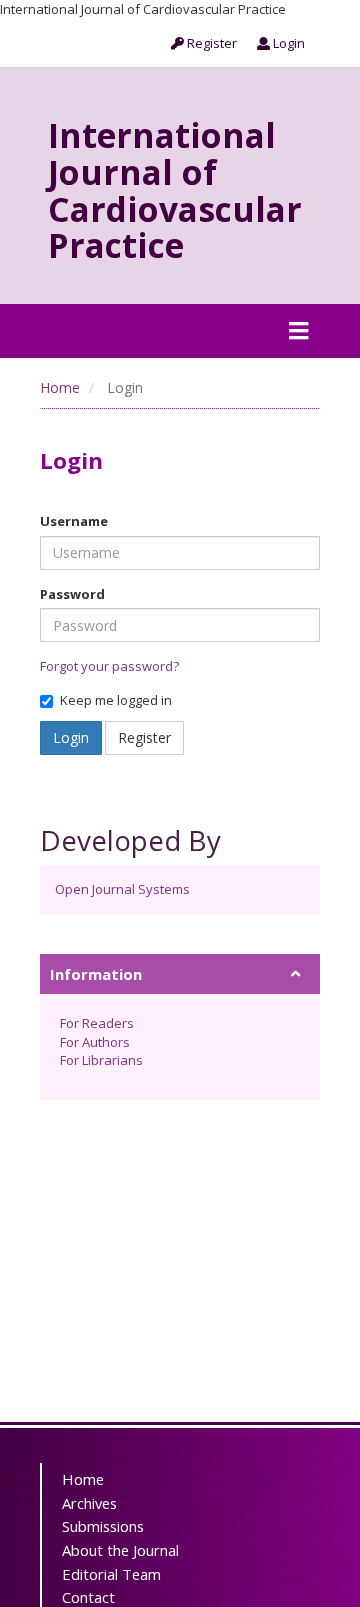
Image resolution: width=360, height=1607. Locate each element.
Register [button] (144, 737)
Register (210, 43)
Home (60, 387)
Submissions (103, 1526)
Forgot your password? (109, 666)
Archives (89, 1503)
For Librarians (101, 1060)
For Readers (97, 1023)
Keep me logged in (116, 700)
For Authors (95, 1042)
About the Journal (120, 1550)
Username (74, 521)
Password (72, 594)
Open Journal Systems (122, 889)
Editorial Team (111, 1574)
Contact (88, 1597)
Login (287, 43)
